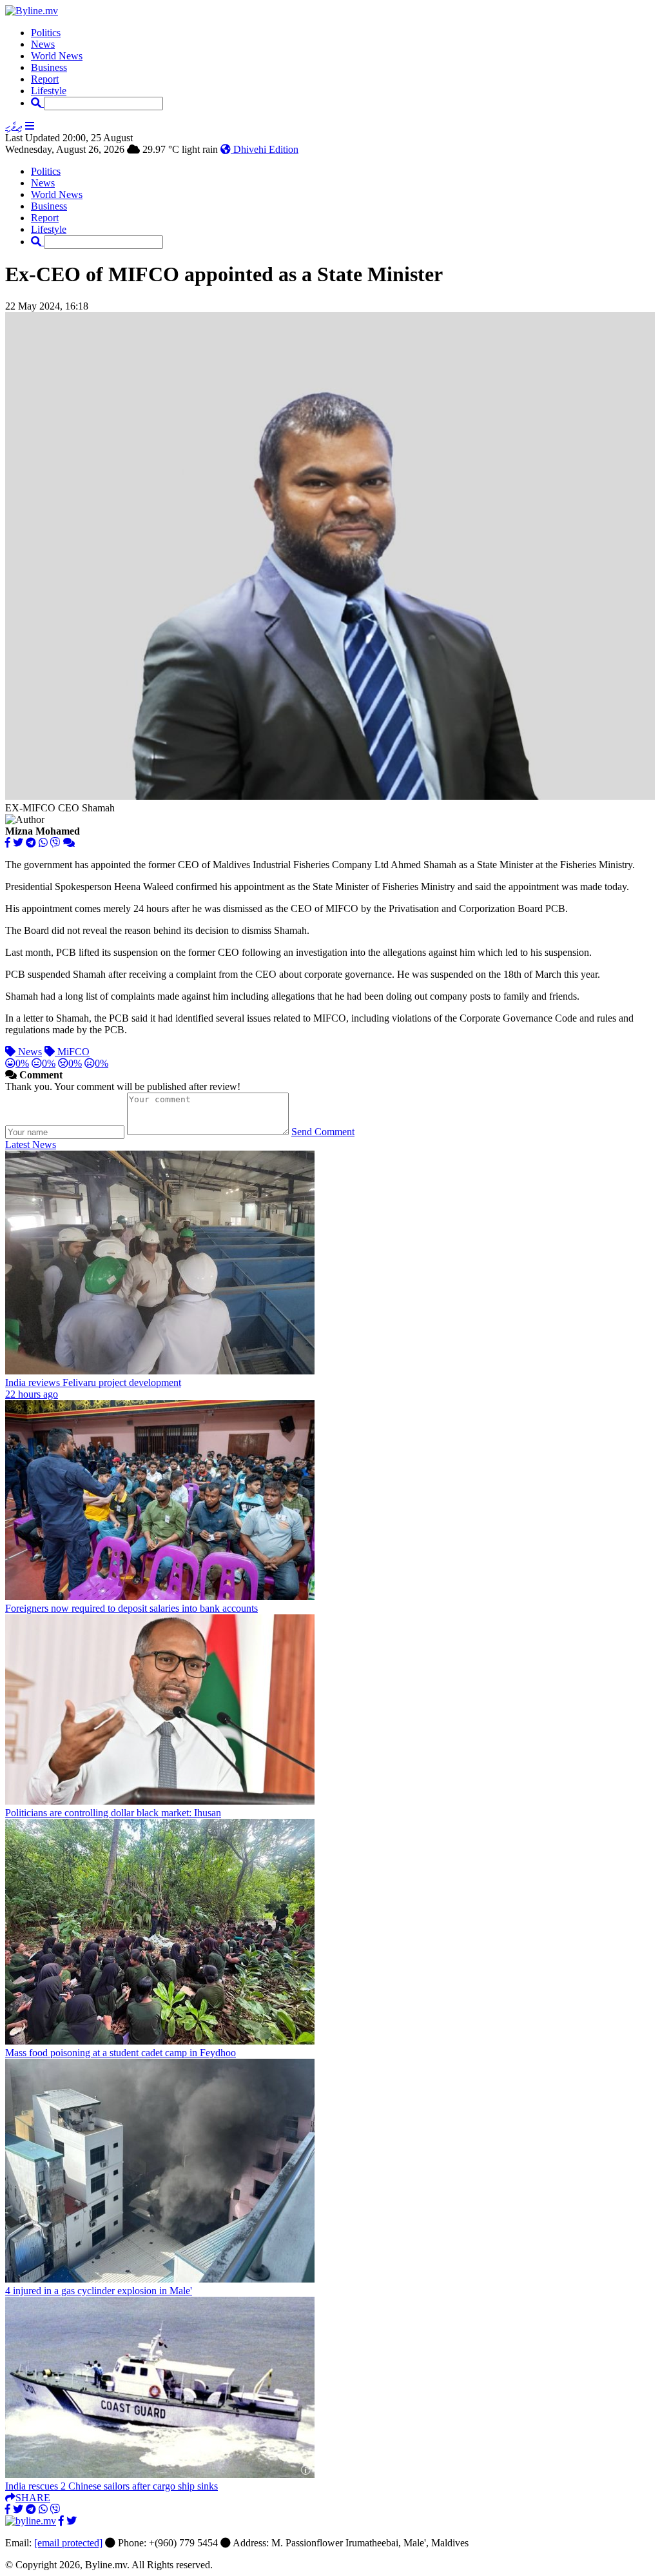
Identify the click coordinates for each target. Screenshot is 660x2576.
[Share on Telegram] (31, 843)
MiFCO (72, 1052)
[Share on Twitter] (18, 843)
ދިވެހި (14, 126)
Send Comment (323, 1132)
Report (45, 79)
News (43, 44)
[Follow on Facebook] (61, 2521)
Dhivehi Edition (265, 149)
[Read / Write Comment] (69, 843)
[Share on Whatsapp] (43, 843)
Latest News (31, 1144)
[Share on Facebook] (8, 843)
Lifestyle (49, 91)
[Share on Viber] (55, 843)
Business (49, 67)
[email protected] (68, 2543)
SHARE (33, 2498)
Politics (46, 33)
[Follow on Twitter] (72, 2521)
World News (57, 56)
